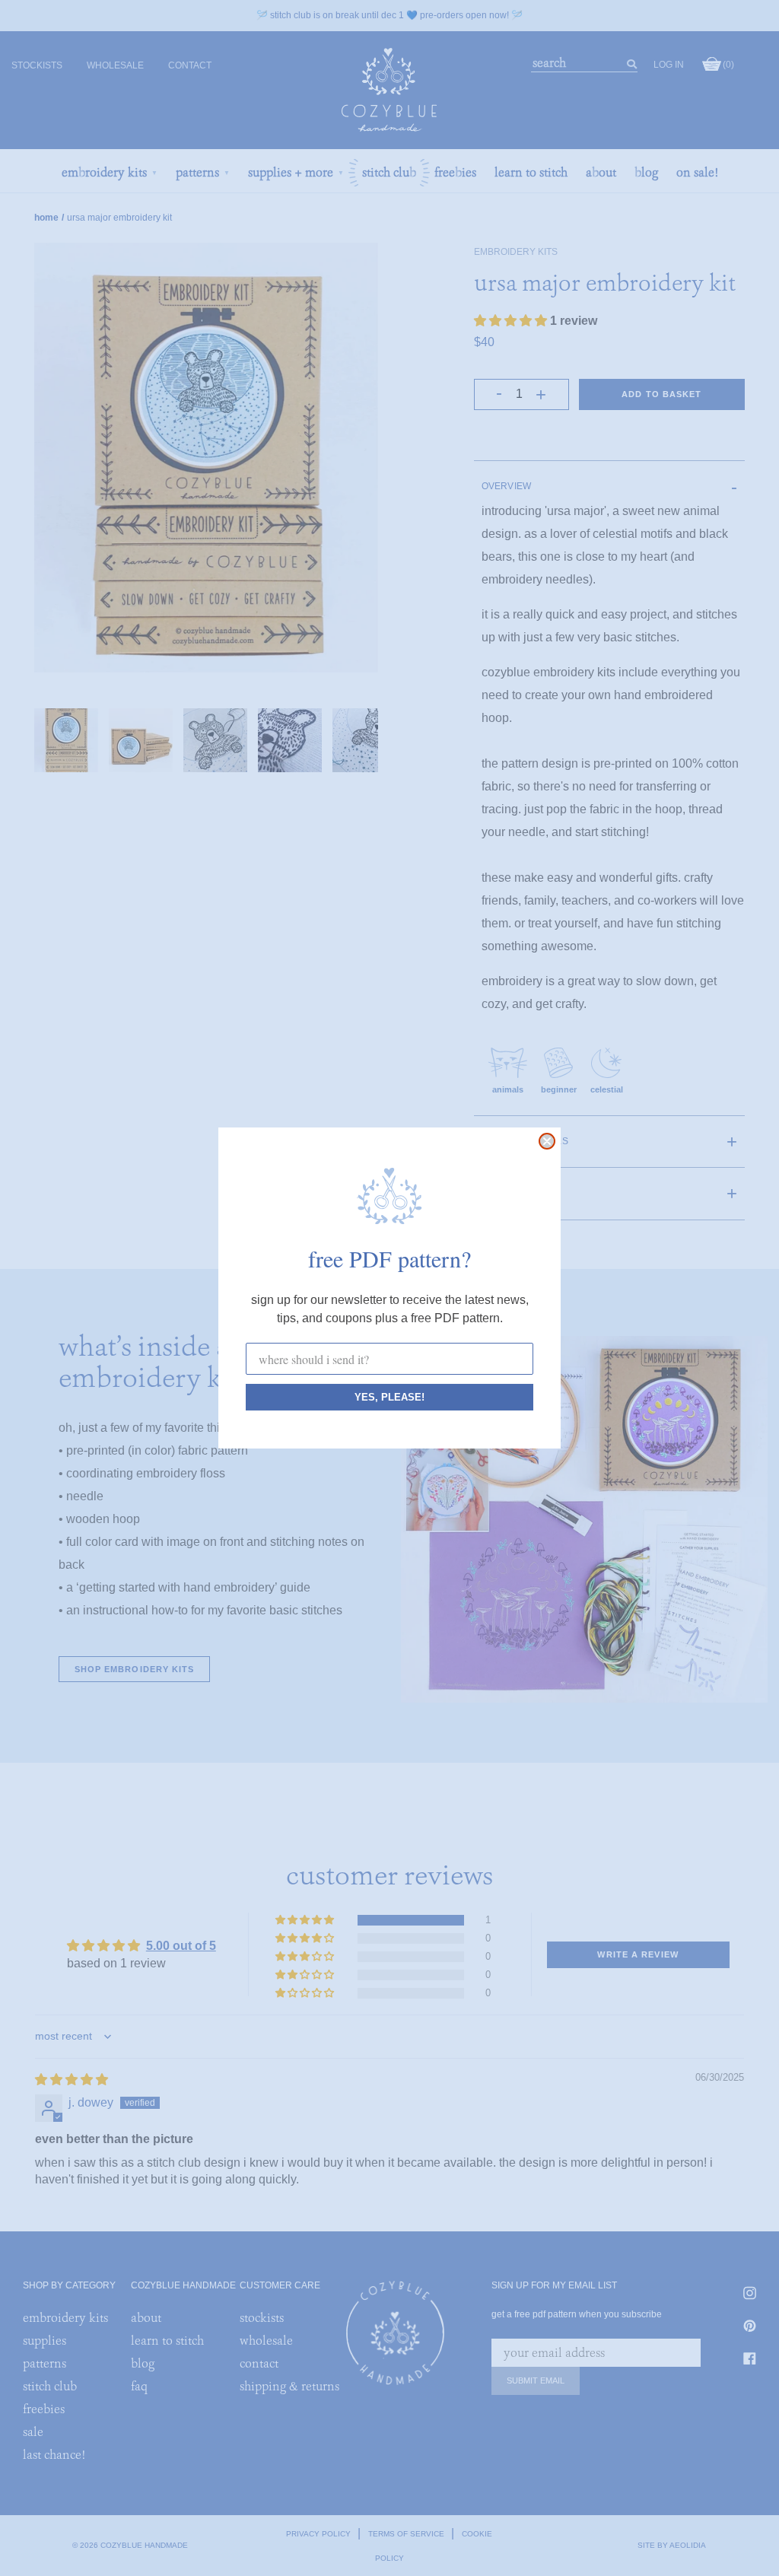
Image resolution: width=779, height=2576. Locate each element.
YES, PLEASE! (389, 1397)
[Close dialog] (547, 1141)
